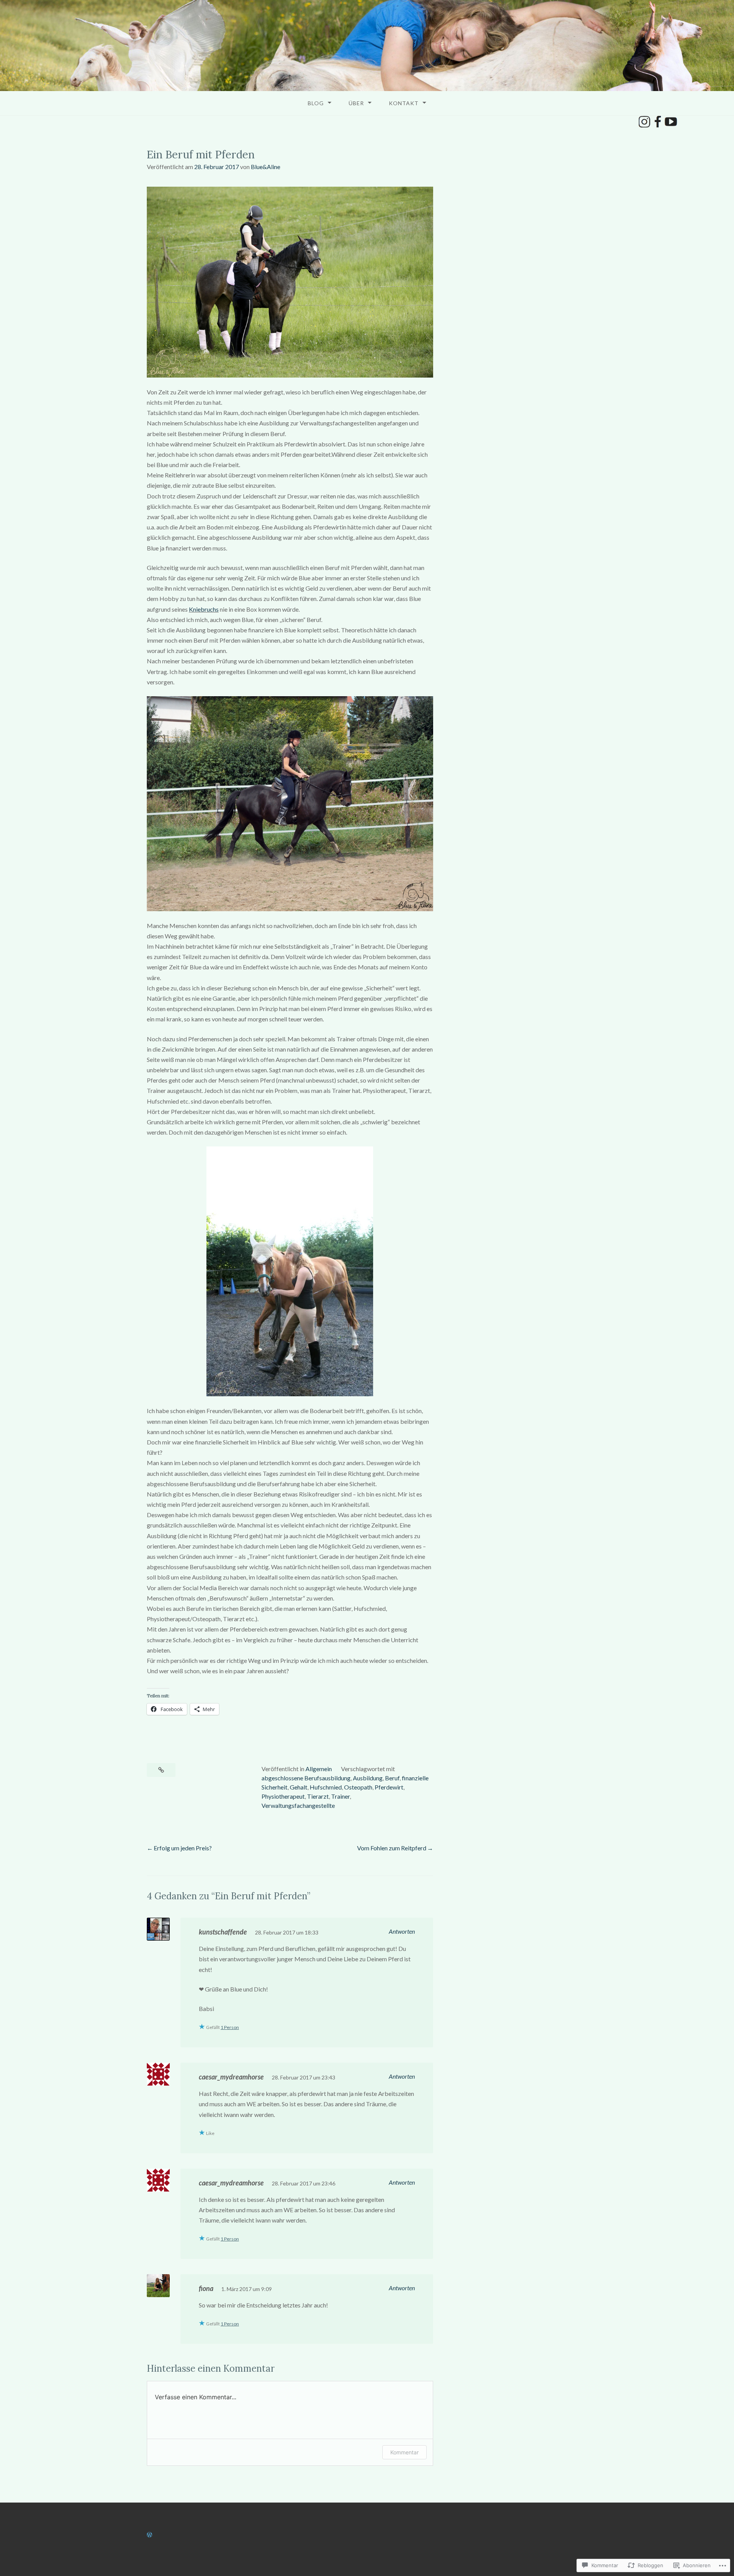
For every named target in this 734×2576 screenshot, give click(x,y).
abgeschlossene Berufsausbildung (306, 1778)
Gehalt (299, 1787)
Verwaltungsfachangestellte (298, 1805)
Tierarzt (318, 1796)
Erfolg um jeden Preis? (183, 1848)
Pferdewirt (389, 1787)
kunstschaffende (223, 1932)
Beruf (392, 1778)
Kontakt (404, 103)
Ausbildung (368, 1778)
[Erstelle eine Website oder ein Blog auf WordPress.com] (149, 2534)
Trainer (340, 1796)
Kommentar (404, 2452)
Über (356, 103)
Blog (316, 103)
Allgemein (319, 1769)
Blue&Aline (266, 167)
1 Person (230, 2027)
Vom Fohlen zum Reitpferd (392, 1848)
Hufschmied (326, 1787)
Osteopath (358, 1787)
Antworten (402, 1931)
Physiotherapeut (283, 1796)
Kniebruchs (204, 609)
